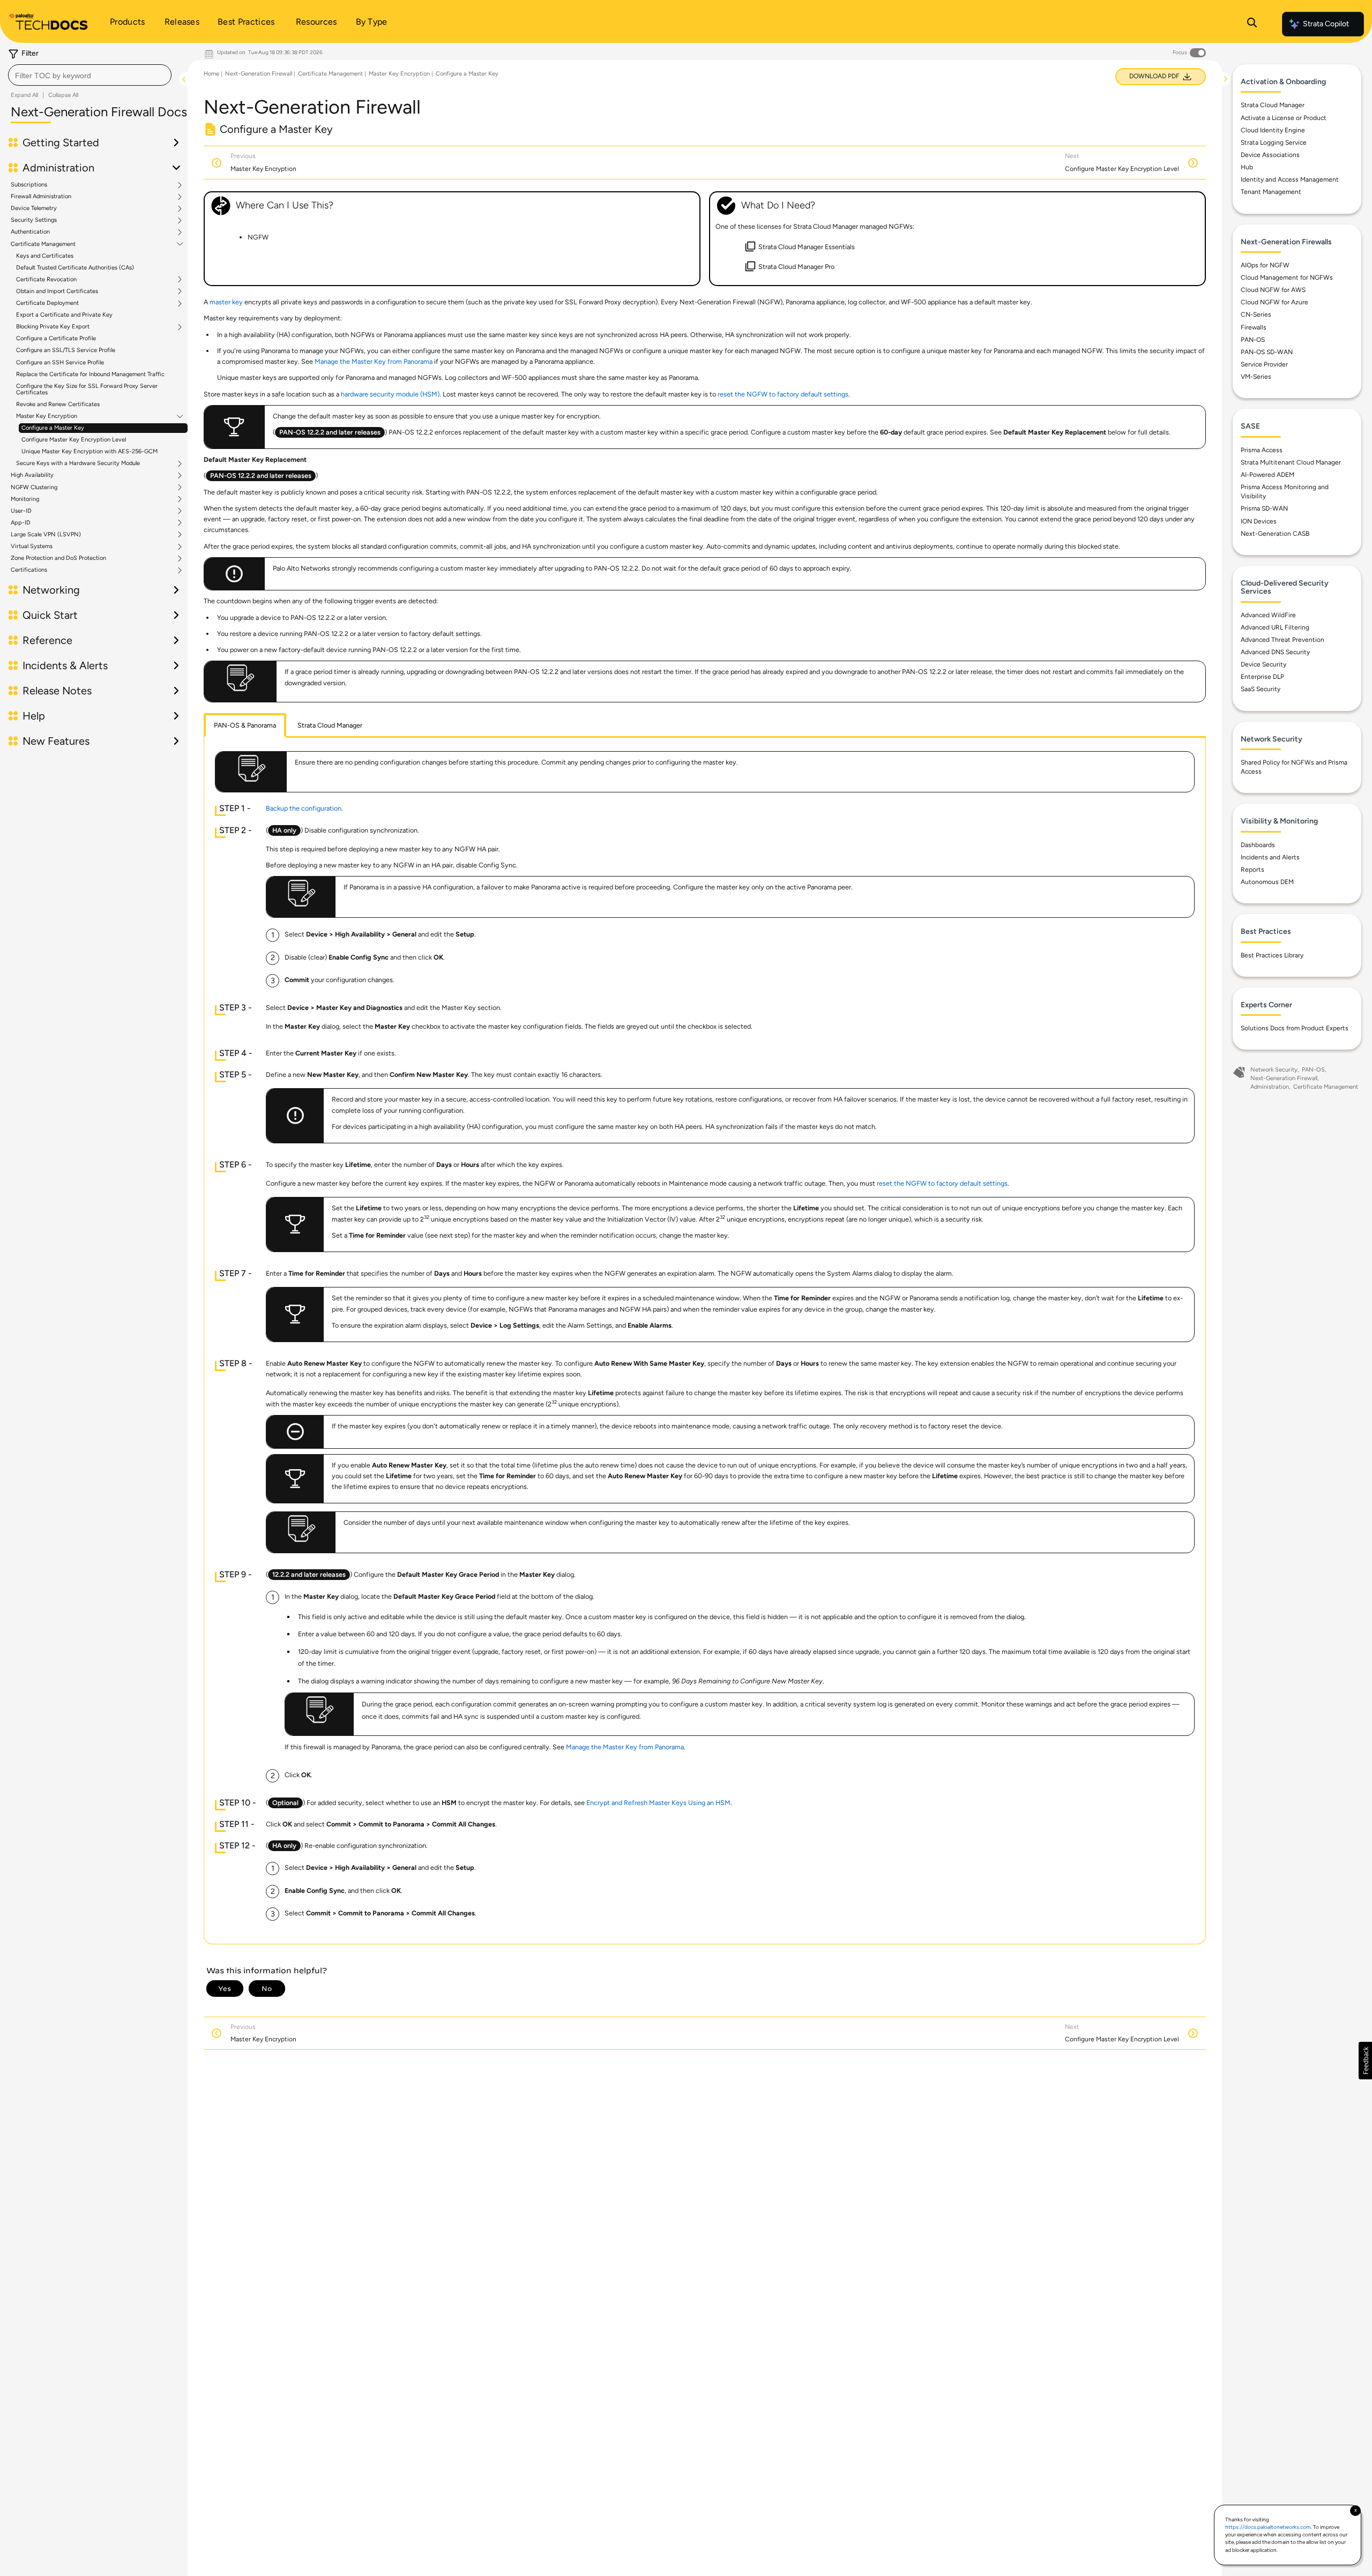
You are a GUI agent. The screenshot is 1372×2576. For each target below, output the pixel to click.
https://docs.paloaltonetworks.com (1268, 2527)
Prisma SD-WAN (1264, 508)
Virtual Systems (32, 546)
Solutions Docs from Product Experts (1295, 1028)
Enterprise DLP (1262, 677)
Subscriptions (29, 185)
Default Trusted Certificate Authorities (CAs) (75, 268)
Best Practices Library (1272, 955)
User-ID (21, 511)
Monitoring (25, 499)
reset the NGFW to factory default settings (783, 394)
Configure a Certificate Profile (56, 338)
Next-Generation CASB (1275, 534)
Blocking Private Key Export (53, 327)
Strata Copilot (1326, 24)
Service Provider (1264, 364)
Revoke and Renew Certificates (58, 404)
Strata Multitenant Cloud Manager (1291, 462)
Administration (1270, 1087)
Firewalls (1254, 327)
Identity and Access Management (1290, 179)
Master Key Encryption (47, 416)
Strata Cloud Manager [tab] (330, 725)
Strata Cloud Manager (1273, 105)
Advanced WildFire (1268, 615)
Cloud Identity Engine (1273, 130)
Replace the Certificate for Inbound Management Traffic (90, 374)
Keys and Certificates (45, 256)
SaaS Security (1261, 689)
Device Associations (1270, 155)
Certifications (29, 570)
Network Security (1274, 1070)
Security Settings (34, 220)
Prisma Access (1262, 450)
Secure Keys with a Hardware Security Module (78, 463)
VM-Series (1256, 377)
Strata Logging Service (1274, 143)
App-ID (21, 523)
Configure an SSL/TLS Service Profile (66, 350)
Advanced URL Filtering (1275, 627)
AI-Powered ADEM (1267, 475)
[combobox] (90, 75)
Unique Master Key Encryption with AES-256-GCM (90, 451)
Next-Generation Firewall (259, 74)
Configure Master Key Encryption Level (74, 440)
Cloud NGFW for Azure (1274, 302)
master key (226, 302)
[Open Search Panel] (1252, 24)
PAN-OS (1253, 340)
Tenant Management (1271, 192)
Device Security (1263, 664)
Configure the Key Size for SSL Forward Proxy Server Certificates (87, 389)
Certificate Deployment (47, 303)
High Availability (32, 475)
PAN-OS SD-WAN (1267, 352)
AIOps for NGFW (1265, 265)
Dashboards (1258, 845)
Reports (1252, 870)
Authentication (30, 232)
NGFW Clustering (34, 488)
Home (211, 74)
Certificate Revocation (46, 280)
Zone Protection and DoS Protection (58, 558)
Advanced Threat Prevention (1282, 640)
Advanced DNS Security (1275, 652)
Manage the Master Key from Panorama (374, 361)
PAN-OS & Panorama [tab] (245, 725)
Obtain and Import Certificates (57, 291)
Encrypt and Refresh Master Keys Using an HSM (658, 1803)
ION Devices (1259, 521)
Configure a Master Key (53, 428)
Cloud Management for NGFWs (1287, 278)
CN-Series (1256, 314)
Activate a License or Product (1284, 118)
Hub (1247, 167)
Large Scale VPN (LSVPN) (46, 535)
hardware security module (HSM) (390, 394)
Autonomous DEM (1267, 882)
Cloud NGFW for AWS (1273, 290)
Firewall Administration (41, 197)
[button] (1365, 2061)
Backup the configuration (304, 808)
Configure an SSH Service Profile (60, 362)
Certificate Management (43, 244)
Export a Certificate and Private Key (64, 315)
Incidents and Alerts (1270, 857)
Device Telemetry (34, 208)
